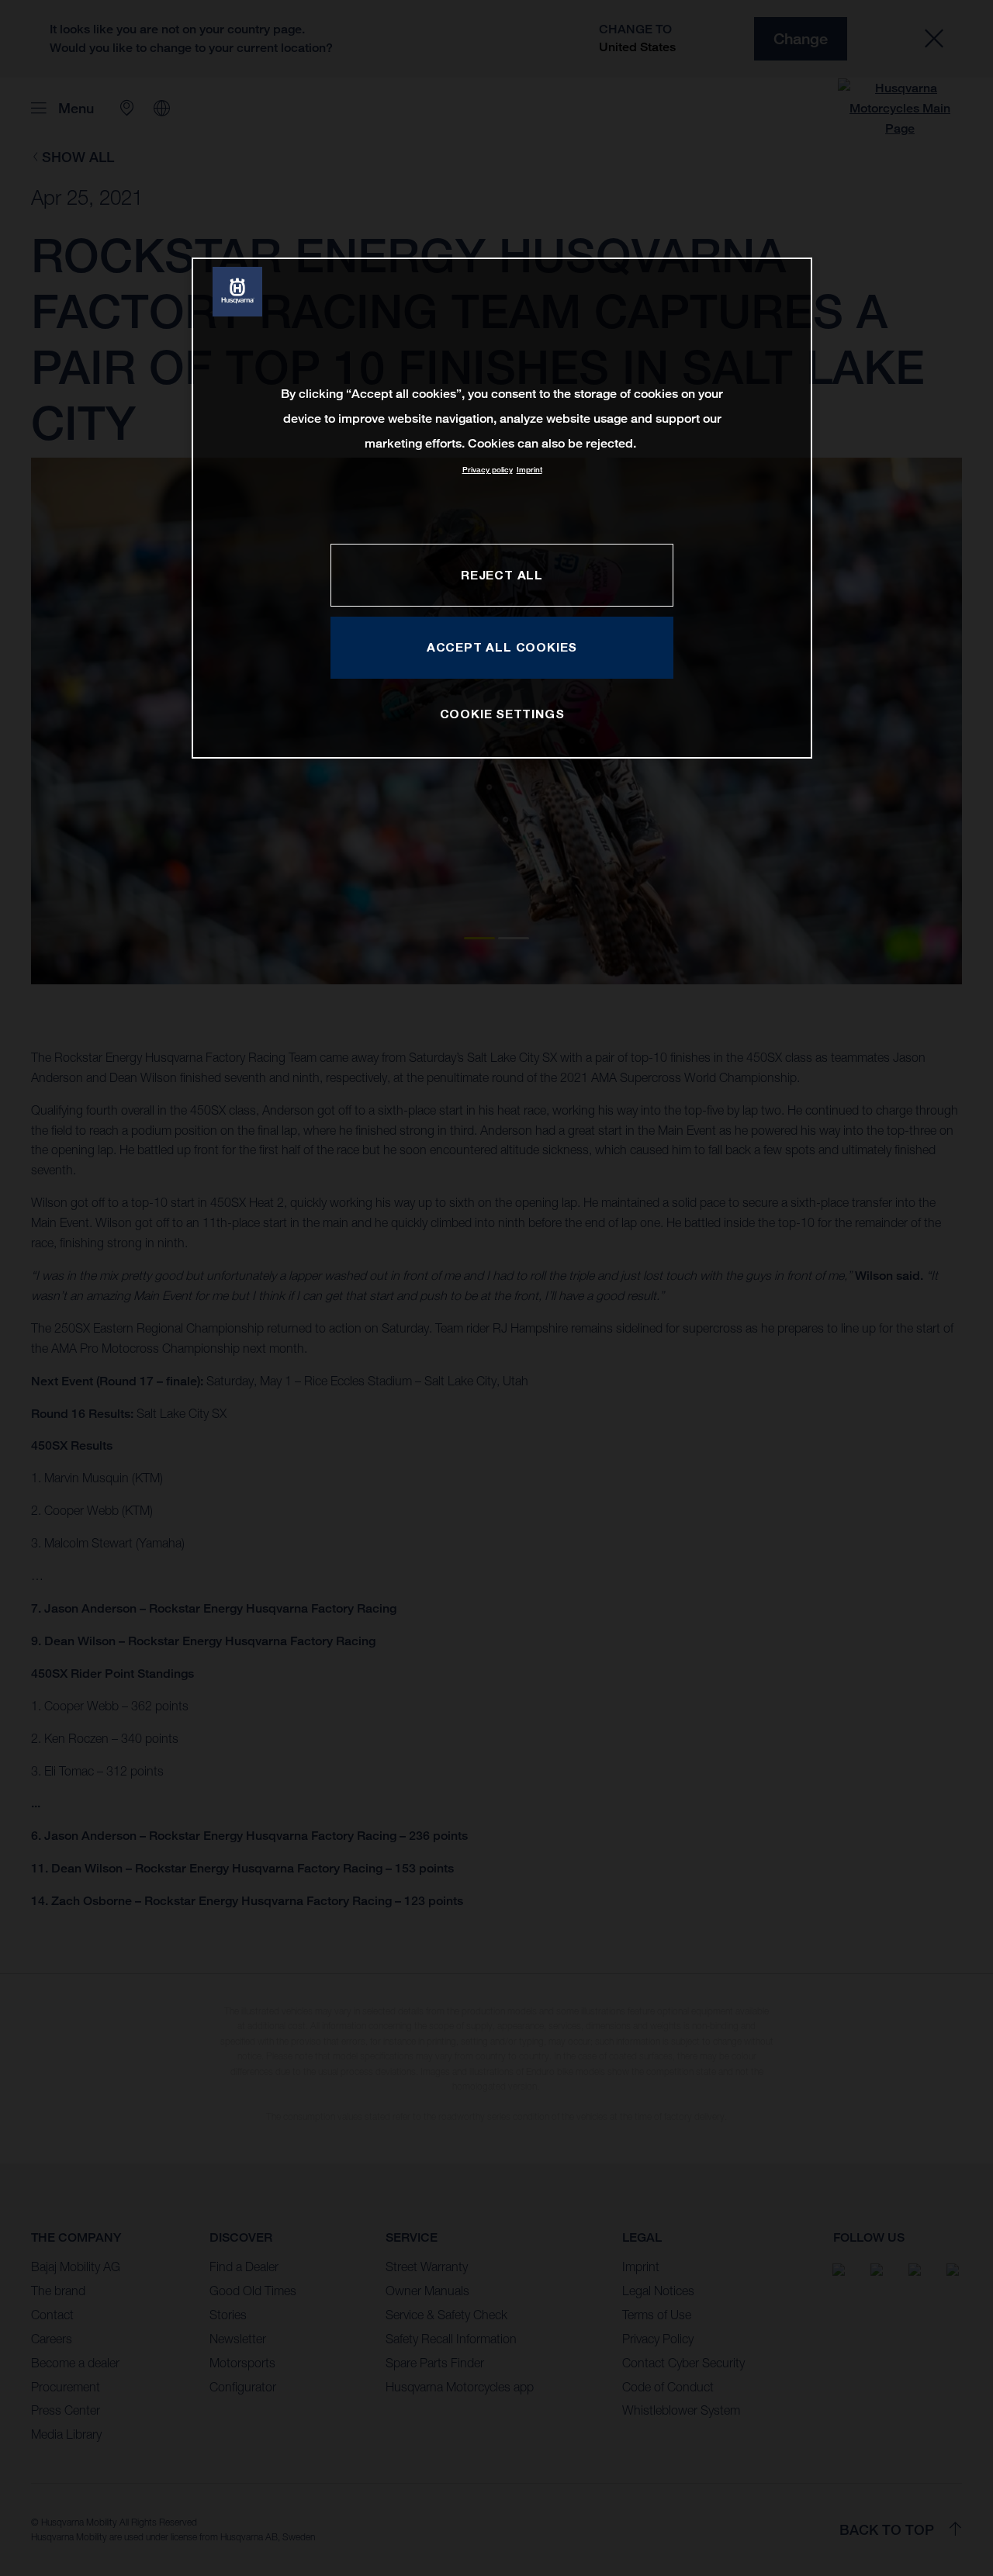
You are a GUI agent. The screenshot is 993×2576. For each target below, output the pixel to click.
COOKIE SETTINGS (502, 714)
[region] (502, 508)
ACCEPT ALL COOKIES (502, 647)
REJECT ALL (502, 575)
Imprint (529, 470)
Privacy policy (488, 470)
